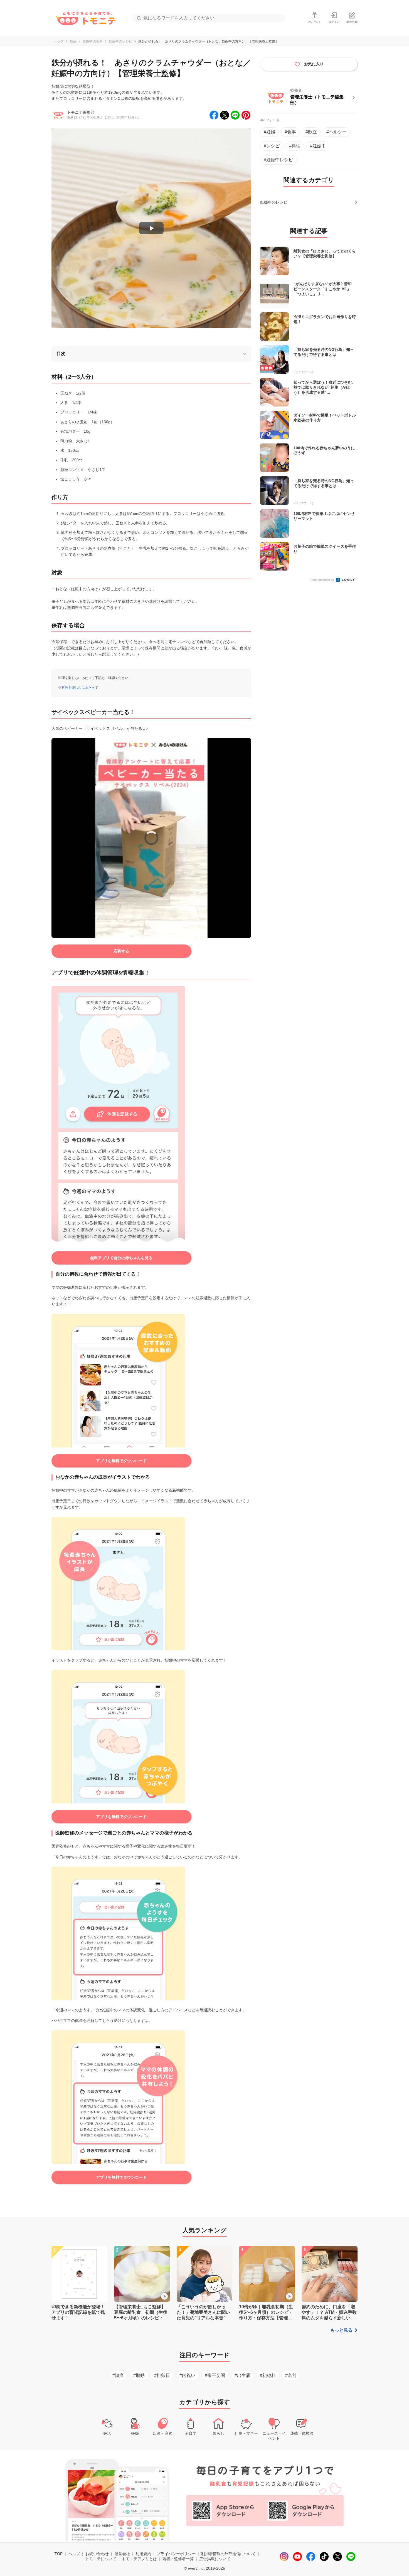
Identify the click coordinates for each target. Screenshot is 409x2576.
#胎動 (139, 2375)
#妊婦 (269, 132)
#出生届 (242, 2375)
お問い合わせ (97, 2554)
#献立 (311, 132)
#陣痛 (118, 2375)
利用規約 (143, 2554)
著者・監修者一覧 (178, 2559)
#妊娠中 (318, 146)
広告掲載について (215, 2559)
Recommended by (322, 580)
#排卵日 (162, 2375)
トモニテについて (101, 2559)
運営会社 (122, 2554)
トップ (59, 41)
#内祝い (187, 2375)
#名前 (291, 2375)
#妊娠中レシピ (278, 160)
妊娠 (73, 41)
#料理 (295, 146)
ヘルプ (74, 2554)
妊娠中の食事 (93, 41)
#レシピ (272, 146)
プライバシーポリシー (176, 2554)
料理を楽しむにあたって (80, 688)
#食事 (290, 132)
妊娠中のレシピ (120, 41)
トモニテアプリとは (139, 2559)
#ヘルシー (337, 132)
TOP (59, 2554)
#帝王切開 (215, 2375)
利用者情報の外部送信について (228, 2554)
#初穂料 (268, 2375)
